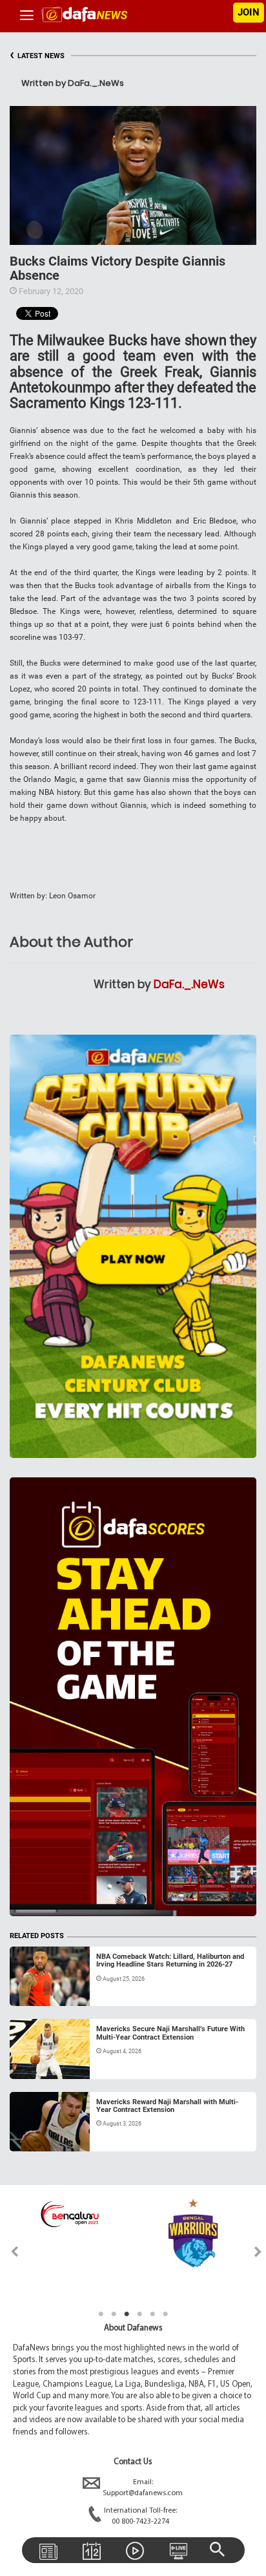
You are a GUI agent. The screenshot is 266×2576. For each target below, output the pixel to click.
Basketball (42, 1990)
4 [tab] (139, 2314)
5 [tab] (152, 2314)
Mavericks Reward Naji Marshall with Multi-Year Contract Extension (167, 2106)
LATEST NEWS (37, 56)
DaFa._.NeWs (189, 984)
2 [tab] (114, 2314)
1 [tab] (101, 2314)
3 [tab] (127, 2314)
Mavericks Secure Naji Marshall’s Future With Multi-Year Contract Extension (170, 2033)
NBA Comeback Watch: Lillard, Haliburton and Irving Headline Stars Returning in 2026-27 (170, 1960)
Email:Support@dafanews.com (143, 2488)
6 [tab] (165, 2314)
